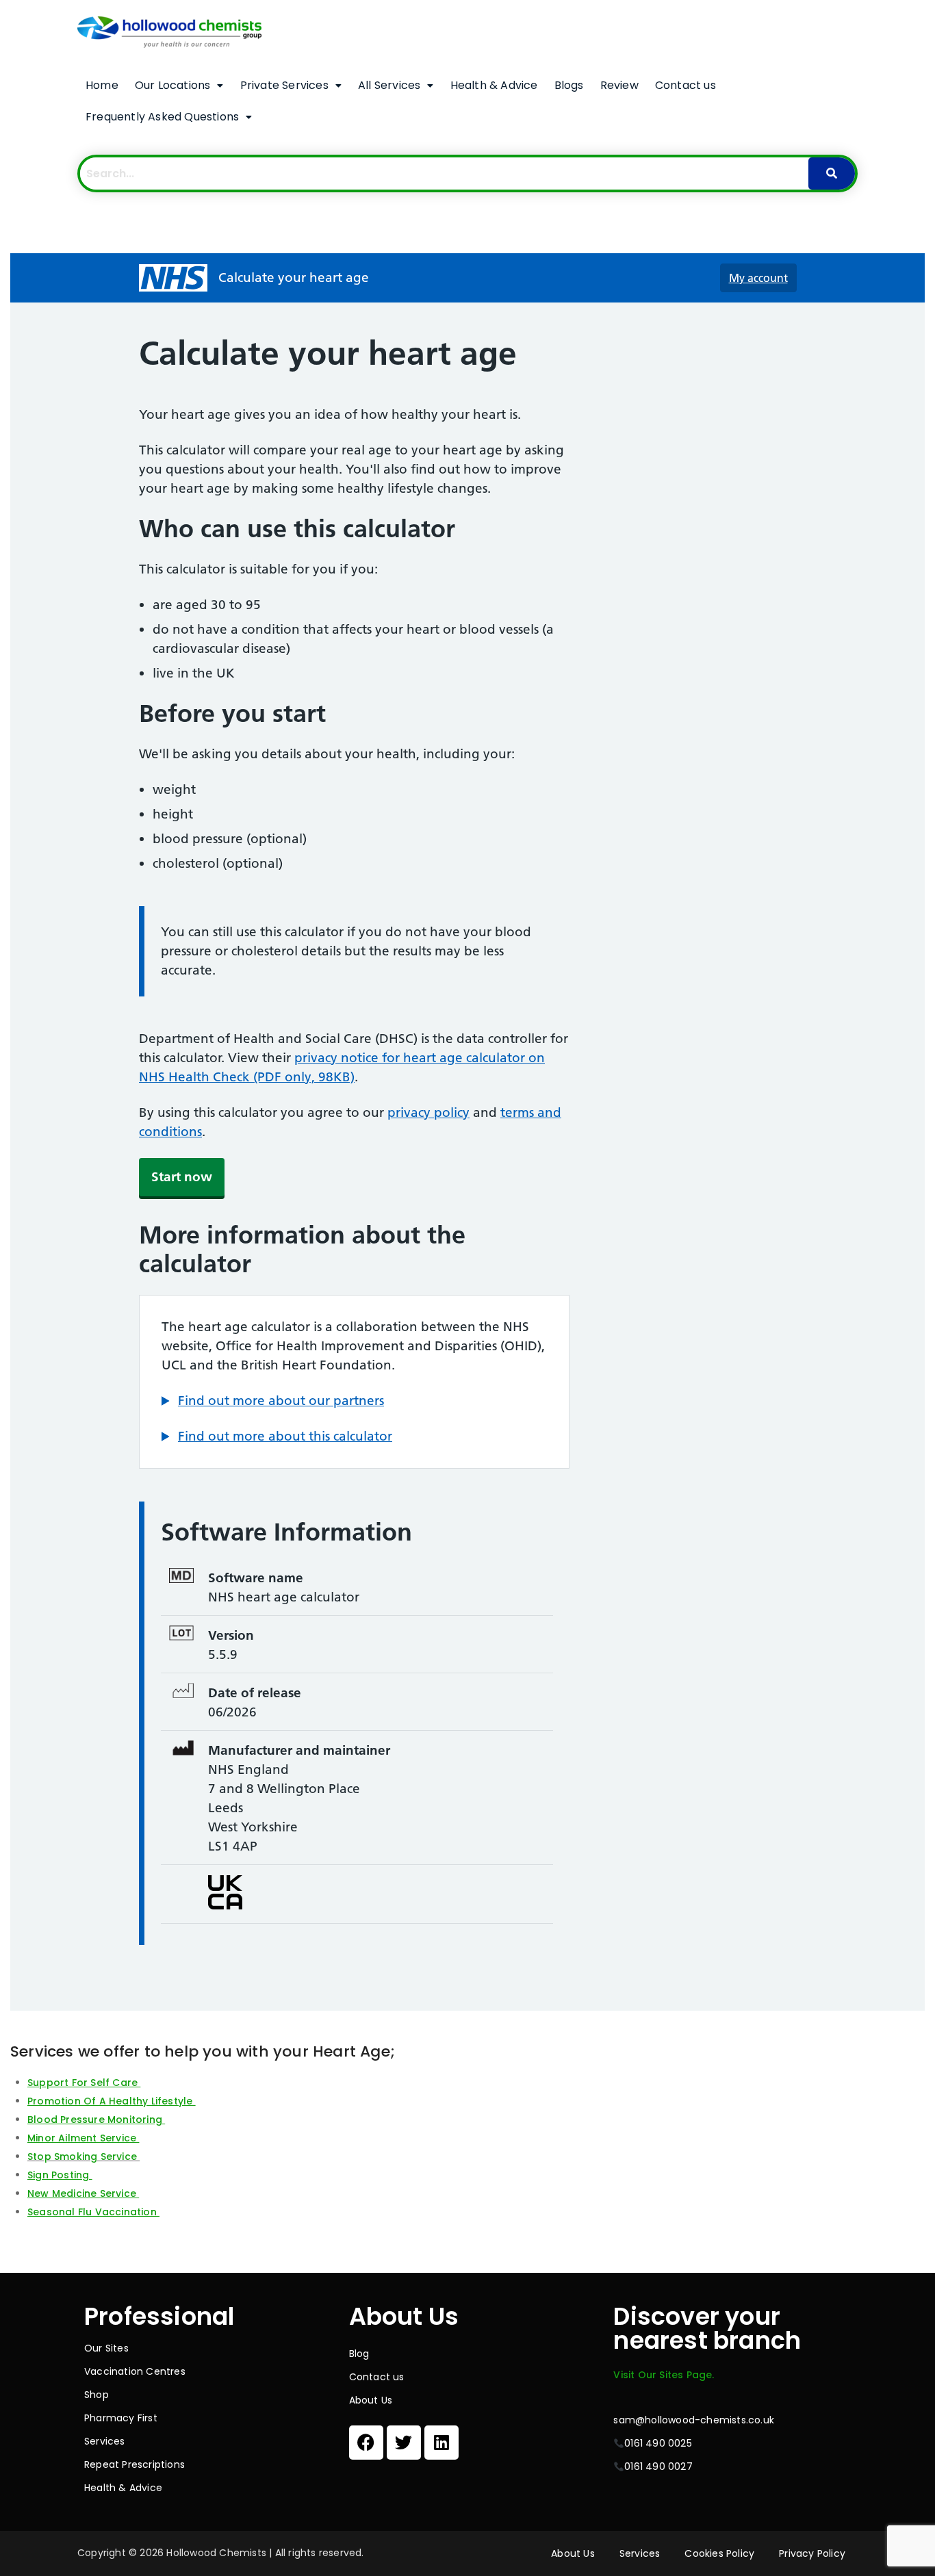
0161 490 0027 (658, 2466)
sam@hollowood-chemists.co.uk (694, 2420)
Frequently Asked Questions (162, 117)
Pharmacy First (121, 2418)
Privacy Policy (812, 2553)
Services (105, 2441)
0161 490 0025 (658, 2443)
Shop (97, 2395)
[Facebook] (366, 2443)
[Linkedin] (441, 2443)
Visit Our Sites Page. (664, 2375)
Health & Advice (494, 85)
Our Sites (106, 2348)
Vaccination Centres (135, 2371)
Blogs (569, 85)
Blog (359, 2354)
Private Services (284, 85)
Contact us (686, 85)
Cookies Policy (719, 2553)
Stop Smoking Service (82, 2156)
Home (102, 85)
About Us (371, 2400)
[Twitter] (404, 2443)
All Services (389, 85)
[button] (179, 86)
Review (619, 85)
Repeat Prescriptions (135, 2464)
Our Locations (173, 85)
